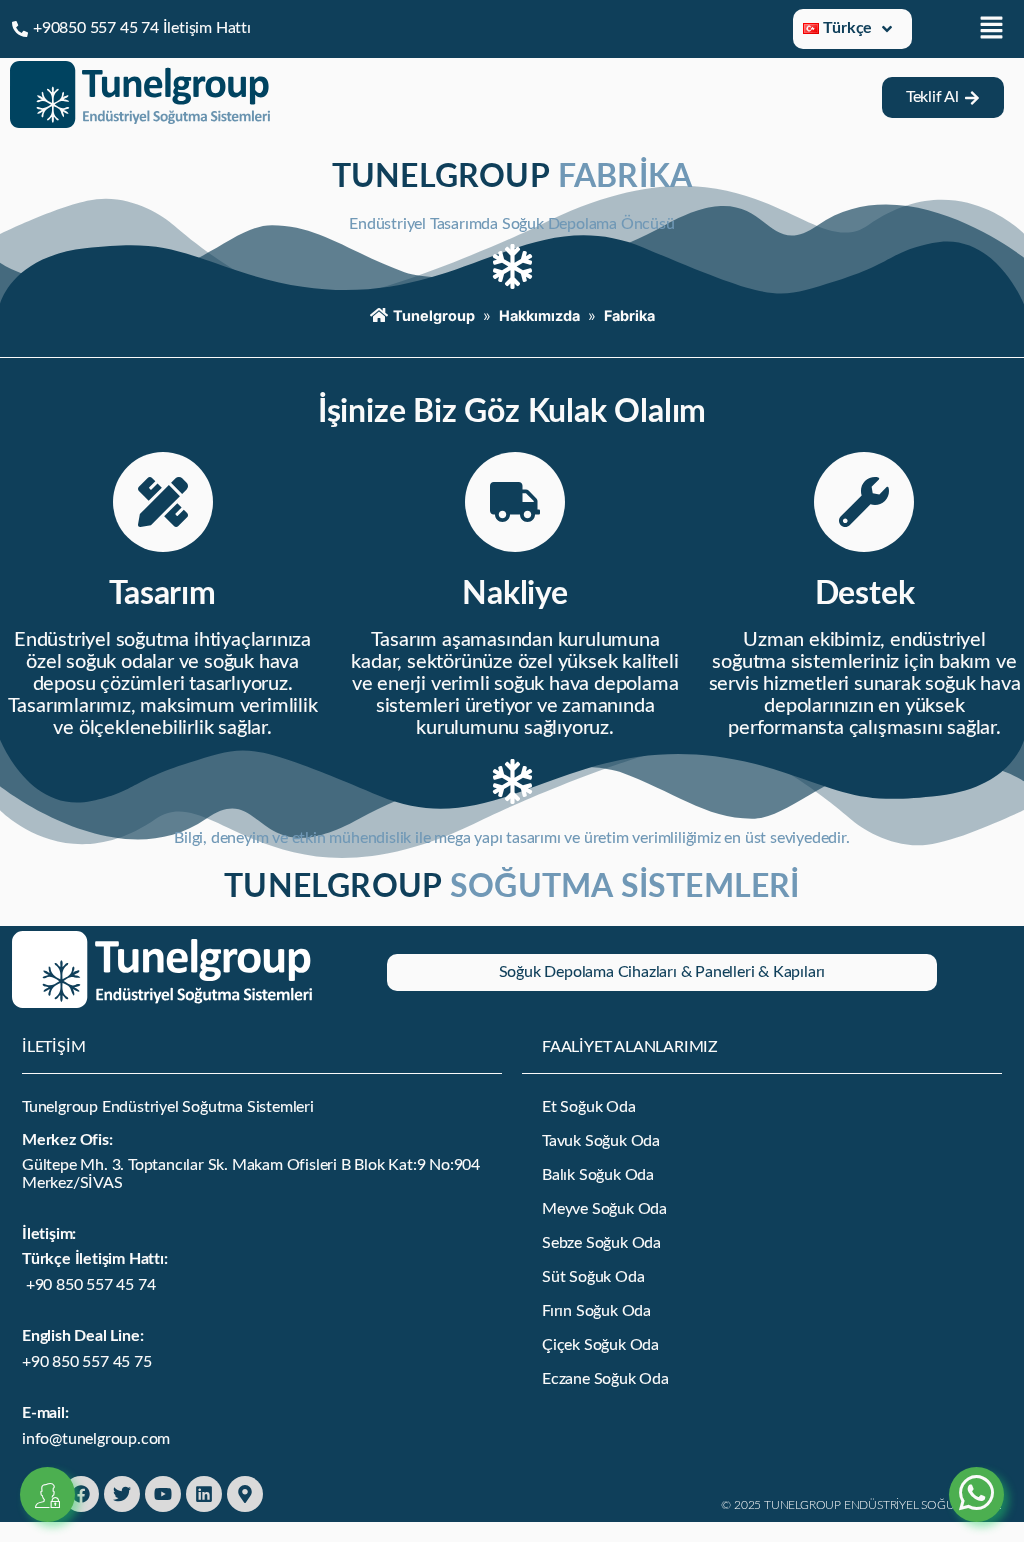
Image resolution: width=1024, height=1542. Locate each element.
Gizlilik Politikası (92, 1176)
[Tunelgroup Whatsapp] (976, 1470)
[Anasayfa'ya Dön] (140, 122)
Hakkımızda (539, 315)
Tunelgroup (434, 315)
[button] (992, 28)
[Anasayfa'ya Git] (162, 1002)
